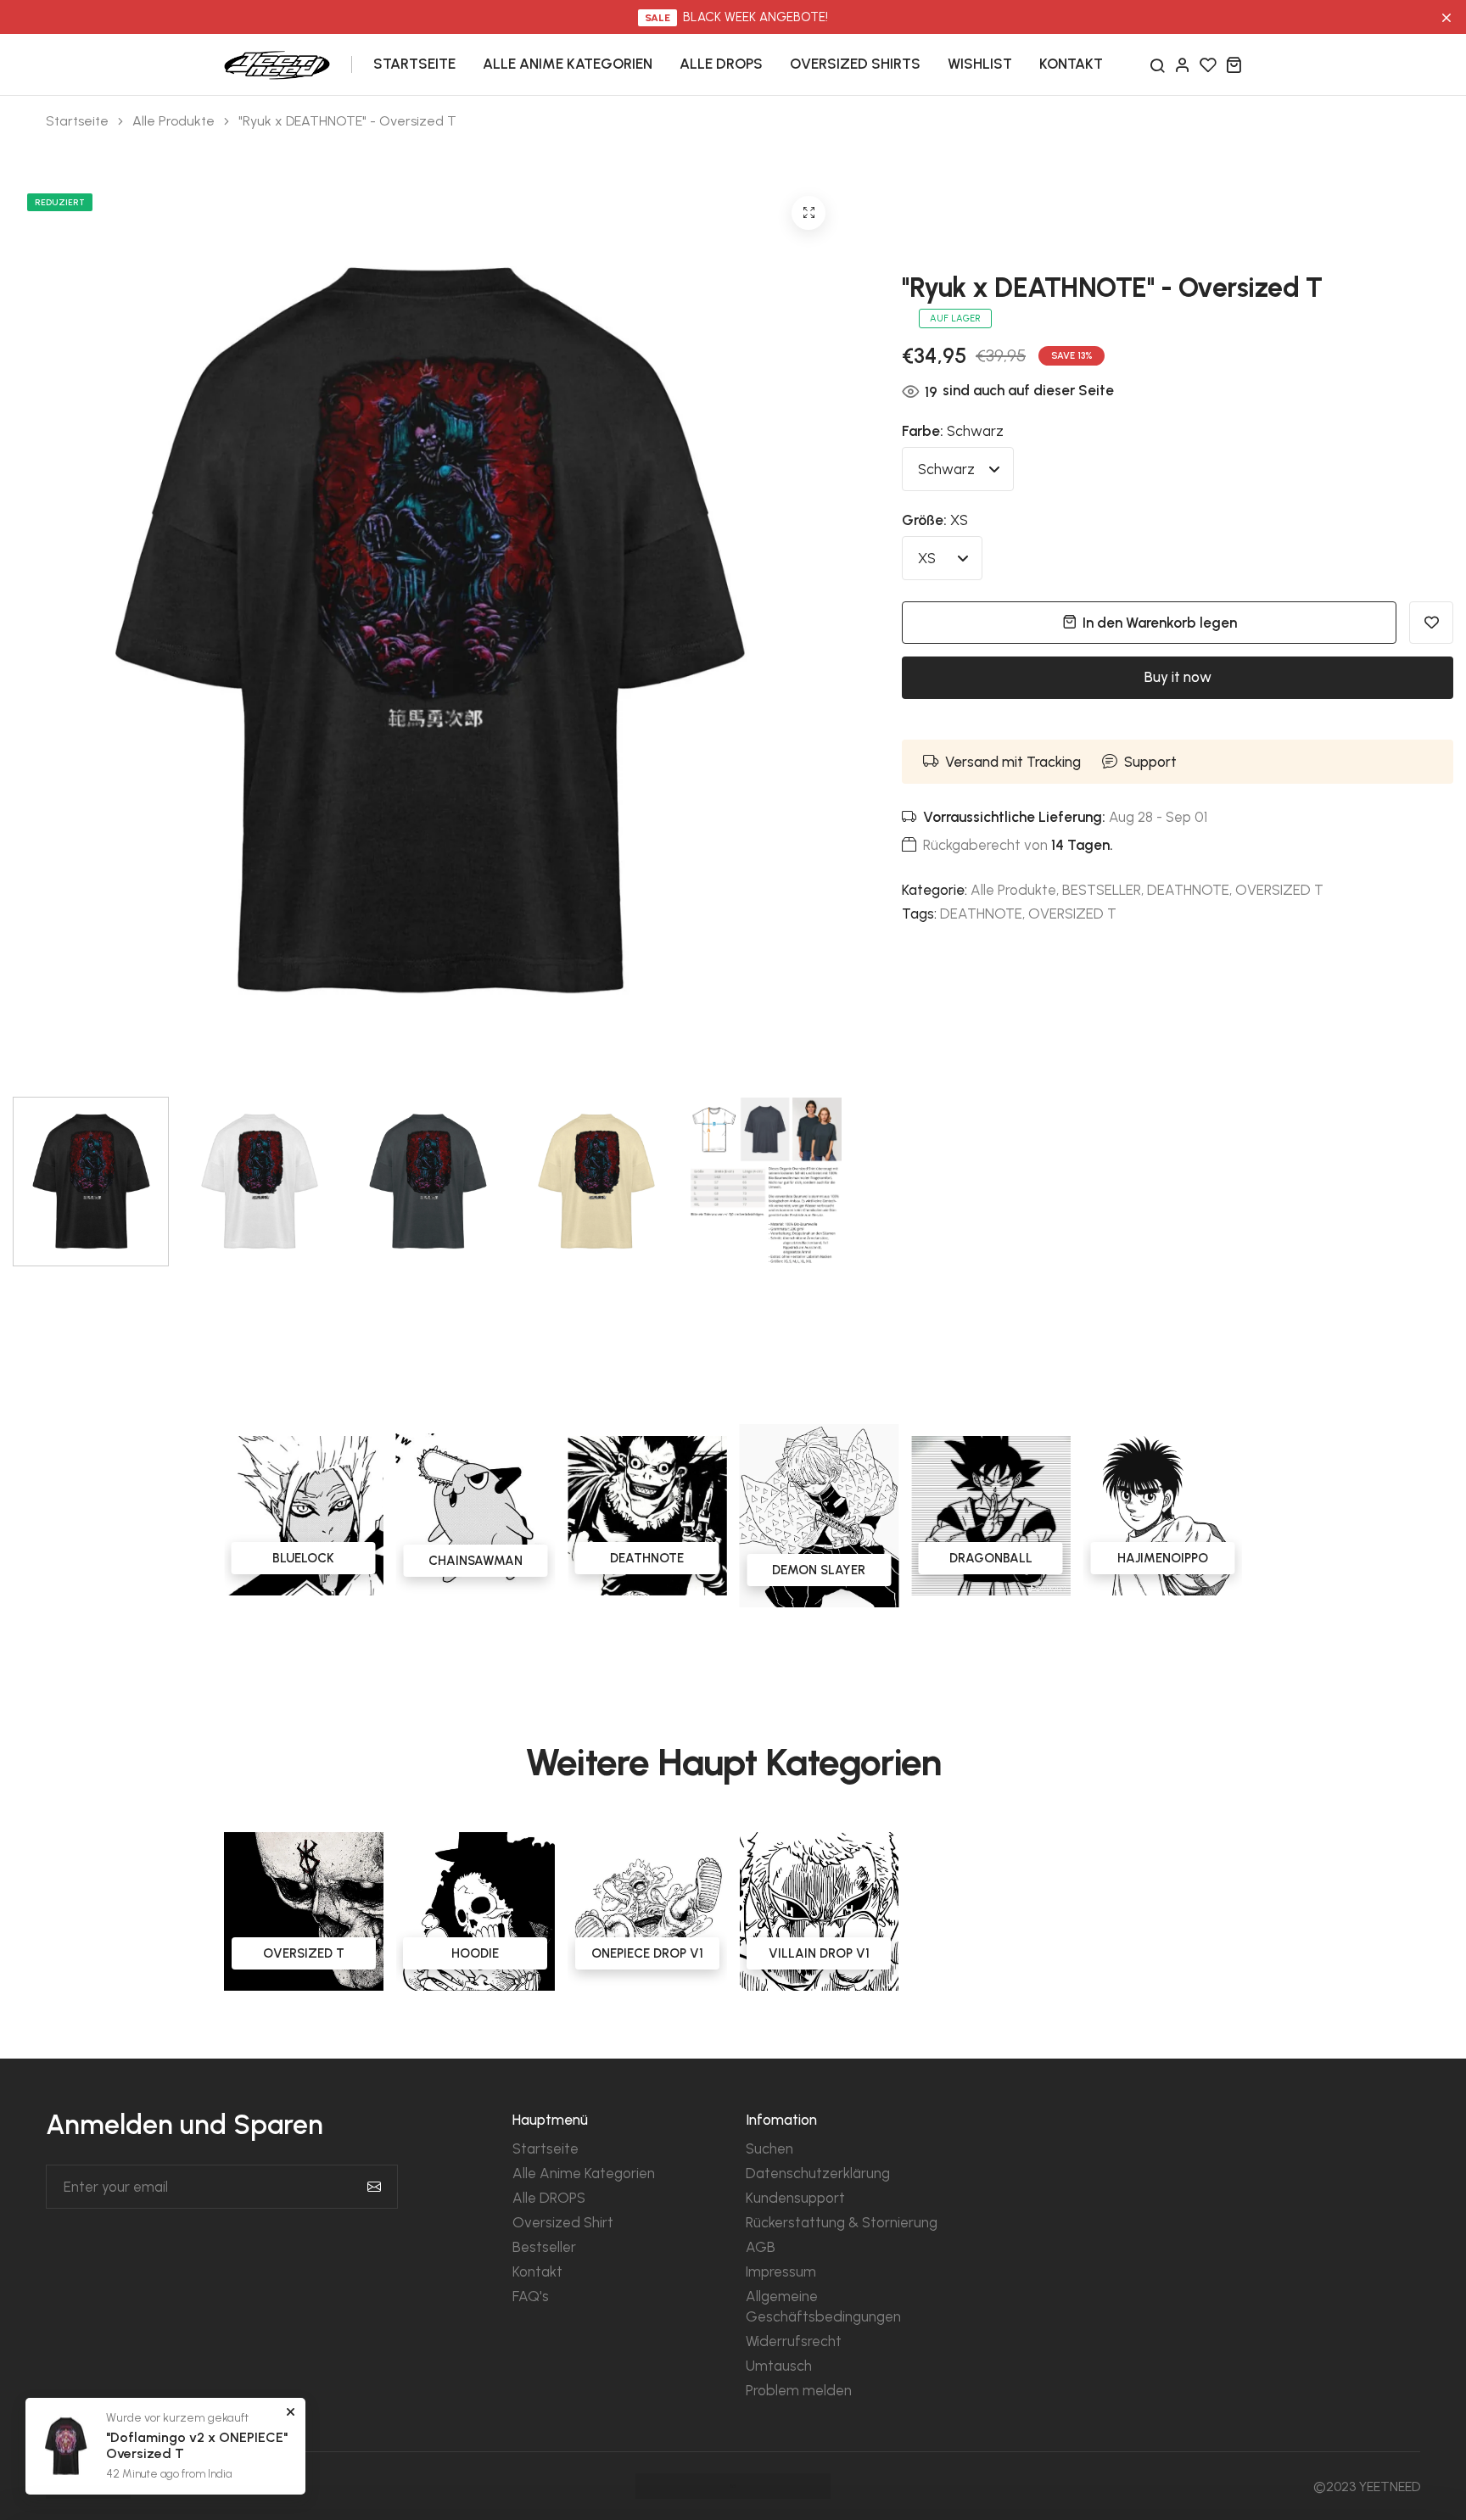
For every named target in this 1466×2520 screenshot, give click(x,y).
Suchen (769, 2148)
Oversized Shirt (563, 2222)
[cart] (1234, 64)
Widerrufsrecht (794, 2341)
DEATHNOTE (1188, 890)
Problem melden (799, 2390)
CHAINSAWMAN (311, 1561)
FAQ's (531, 2296)
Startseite (77, 121)
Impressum (781, 2271)
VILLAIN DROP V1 (819, 1953)
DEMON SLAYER (655, 1570)
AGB (761, 2247)
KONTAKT (1071, 64)
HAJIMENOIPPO (998, 1558)
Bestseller (544, 2247)
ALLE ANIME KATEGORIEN (568, 64)
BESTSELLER (1102, 890)
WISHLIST (980, 64)
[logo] (277, 63)
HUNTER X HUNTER (1170, 1558)
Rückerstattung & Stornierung (842, 2222)
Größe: (935, 520)
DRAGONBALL (826, 1558)
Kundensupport (795, 2198)
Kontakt (537, 2271)
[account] (1183, 64)
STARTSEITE (414, 64)
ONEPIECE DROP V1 (647, 1953)
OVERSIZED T (1279, 890)
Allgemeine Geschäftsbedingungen (823, 2306)
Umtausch (779, 2366)
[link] (311, 1516)
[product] (809, 213)
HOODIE (475, 1953)
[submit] (374, 2187)
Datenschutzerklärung (818, 2173)
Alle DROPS (549, 2198)
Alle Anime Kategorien (584, 2173)
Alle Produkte (173, 121)
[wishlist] (1208, 64)
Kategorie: (934, 890)
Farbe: (953, 431)
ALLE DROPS (721, 64)
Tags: (919, 914)
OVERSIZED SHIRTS (855, 64)
